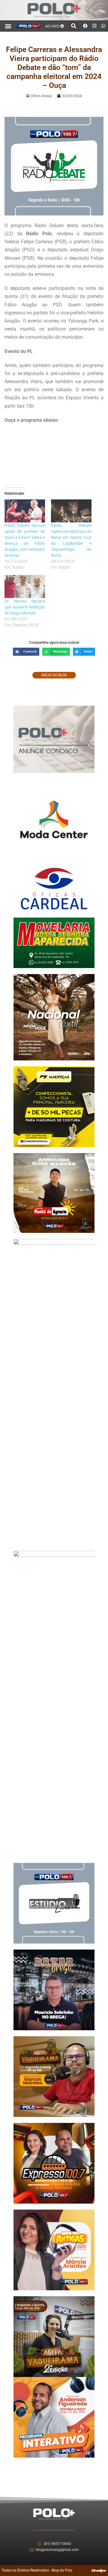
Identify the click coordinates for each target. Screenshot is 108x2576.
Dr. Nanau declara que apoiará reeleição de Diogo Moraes (25, 607)
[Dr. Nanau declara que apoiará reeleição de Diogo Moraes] (25, 587)
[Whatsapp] (103, 26)
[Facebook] (85, 26)
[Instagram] (94, 26)
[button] (8, 26)
